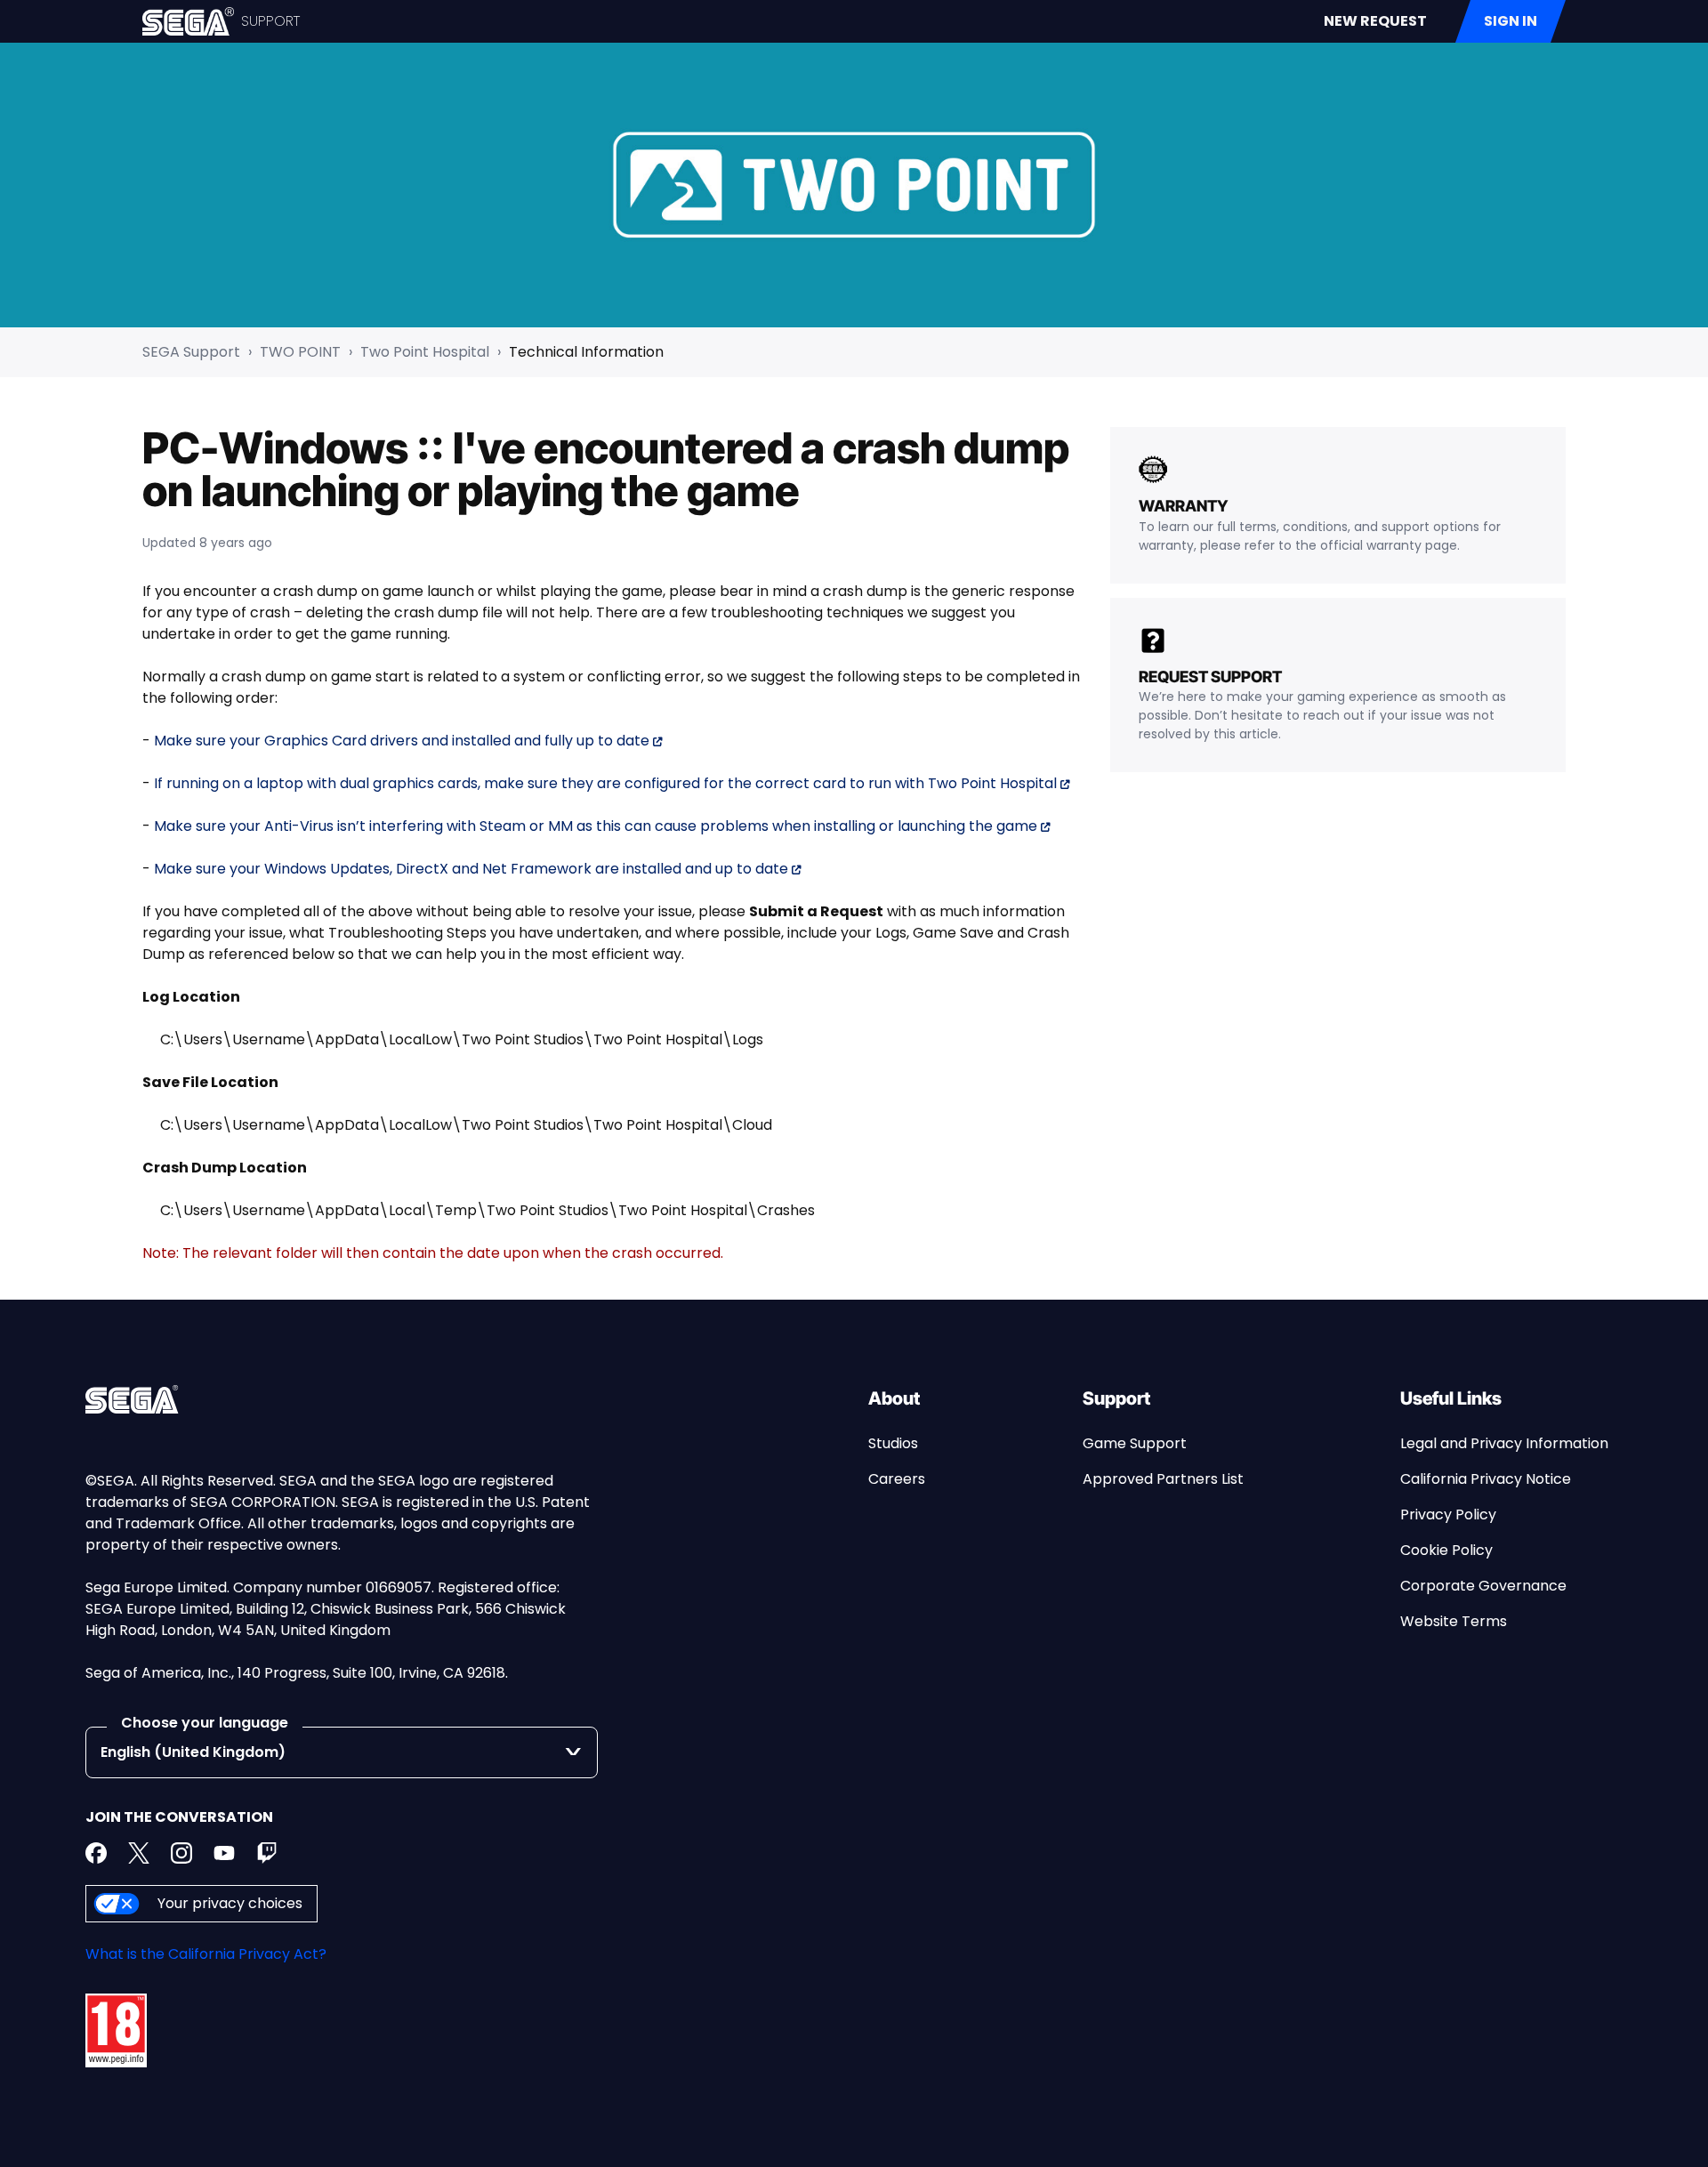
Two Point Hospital (425, 352)
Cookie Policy (1446, 1550)
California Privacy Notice (1486, 1479)
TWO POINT (300, 352)
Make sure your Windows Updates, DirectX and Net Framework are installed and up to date (471, 869)
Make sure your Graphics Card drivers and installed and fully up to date (402, 741)
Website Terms (1454, 1621)
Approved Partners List (1163, 1479)
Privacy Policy (1448, 1514)
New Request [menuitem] (1375, 21)
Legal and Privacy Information (1504, 1443)
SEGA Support (191, 352)
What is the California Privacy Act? (206, 1954)
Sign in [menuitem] (1511, 21)
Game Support (1135, 1443)
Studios (893, 1443)
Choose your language (205, 1723)
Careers (897, 1479)
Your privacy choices (230, 1903)
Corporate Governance (1483, 1586)
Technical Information (586, 352)
